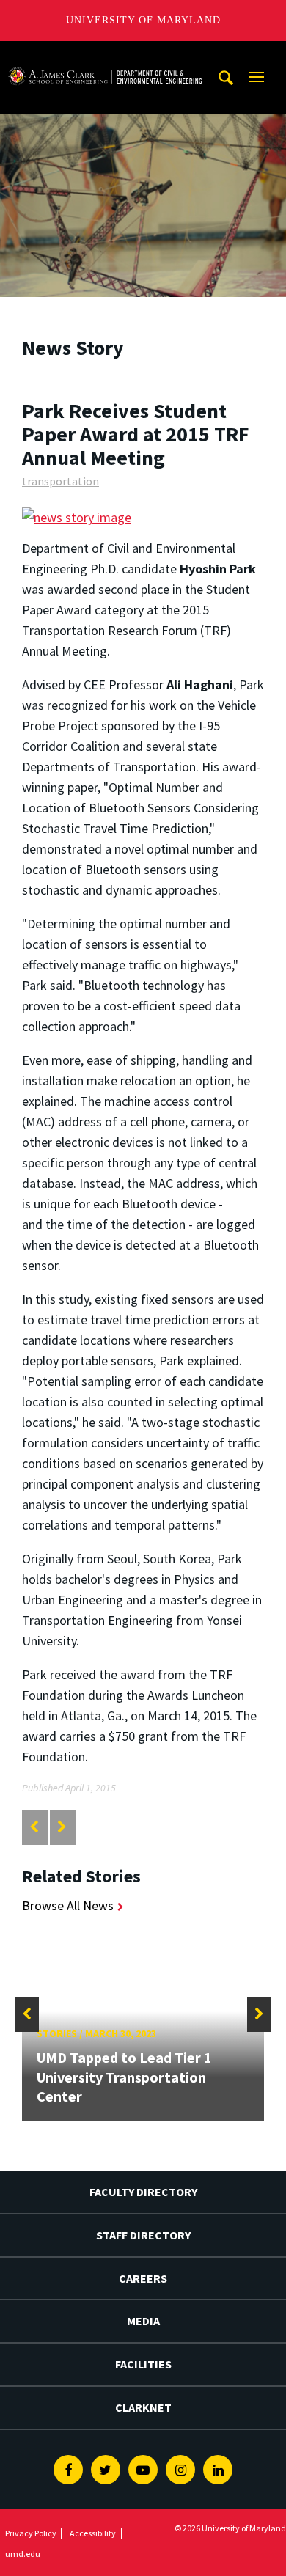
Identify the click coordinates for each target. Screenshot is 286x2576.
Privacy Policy (31, 2533)
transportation (60, 481)
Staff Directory (143, 2235)
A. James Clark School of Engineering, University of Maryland (105, 55)
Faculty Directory (143, 2192)
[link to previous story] (34, 1827)
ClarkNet (143, 2407)
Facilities (143, 2364)
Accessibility (93, 2533)
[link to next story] (62, 1827)
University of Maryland (143, 20)
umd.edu (23, 2554)
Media (143, 2321)
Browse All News (68, 1905)
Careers (143, 2278)
